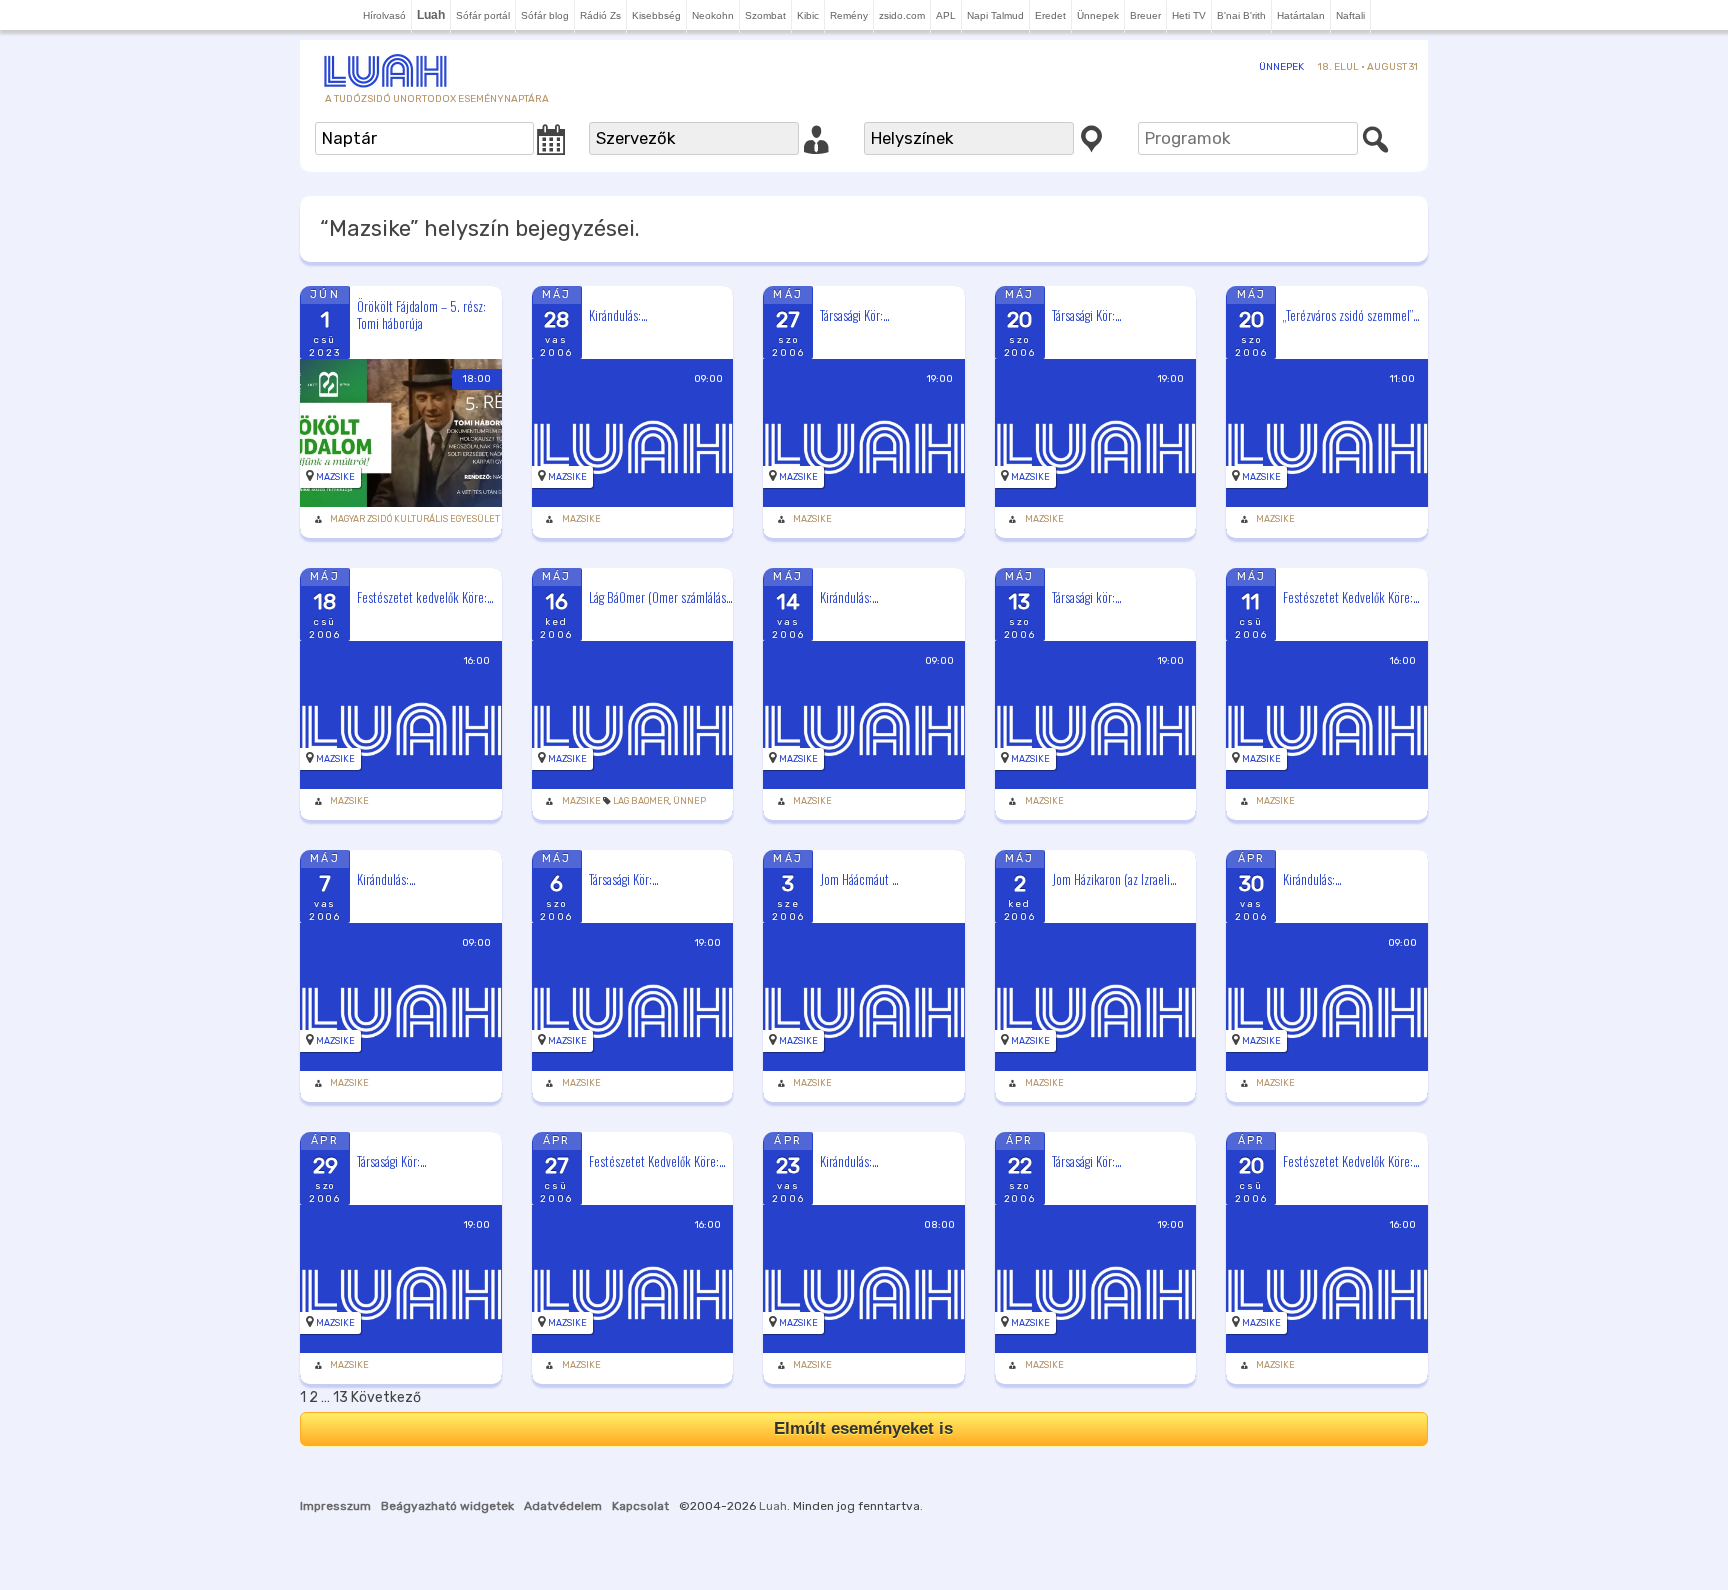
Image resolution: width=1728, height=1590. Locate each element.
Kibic (808, 15)
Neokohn (713, 15)
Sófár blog (545, 15)
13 (340, 1397)
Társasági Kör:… (855, 315)
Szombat (765, 15)
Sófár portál (483, 15)
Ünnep (689, 801)
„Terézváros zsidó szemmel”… (1351, 315)
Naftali (1350, 15)
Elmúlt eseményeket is (863, 1428)
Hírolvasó (384, 15)
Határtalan (1301, 15)
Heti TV (1189, 15)
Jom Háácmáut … (859, 879)
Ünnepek (1098, 15)
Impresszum (335, 1506)
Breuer (1145, 15)
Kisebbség (656, 15)
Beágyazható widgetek (447, 1506)
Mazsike (335, 477)
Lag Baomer (641, 801)
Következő (386, 1397)
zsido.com (902, 15)
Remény (849, 15)
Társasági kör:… (1087, 597)
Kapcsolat (640, 1506)
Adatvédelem (563, 1506)
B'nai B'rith (1241, 15)
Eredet (1050, 15)
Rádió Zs (600, 15)
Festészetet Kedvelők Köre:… (1351, 597)
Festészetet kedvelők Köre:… (425, 597)
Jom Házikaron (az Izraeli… (1114, 879)
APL (946, 15)
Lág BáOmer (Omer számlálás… (661, 597)
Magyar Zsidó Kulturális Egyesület (415, 519)
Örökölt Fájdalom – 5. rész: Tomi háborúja (421, 314)
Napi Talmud (995, 15)
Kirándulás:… (618, 315)
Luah (773, 1506)
